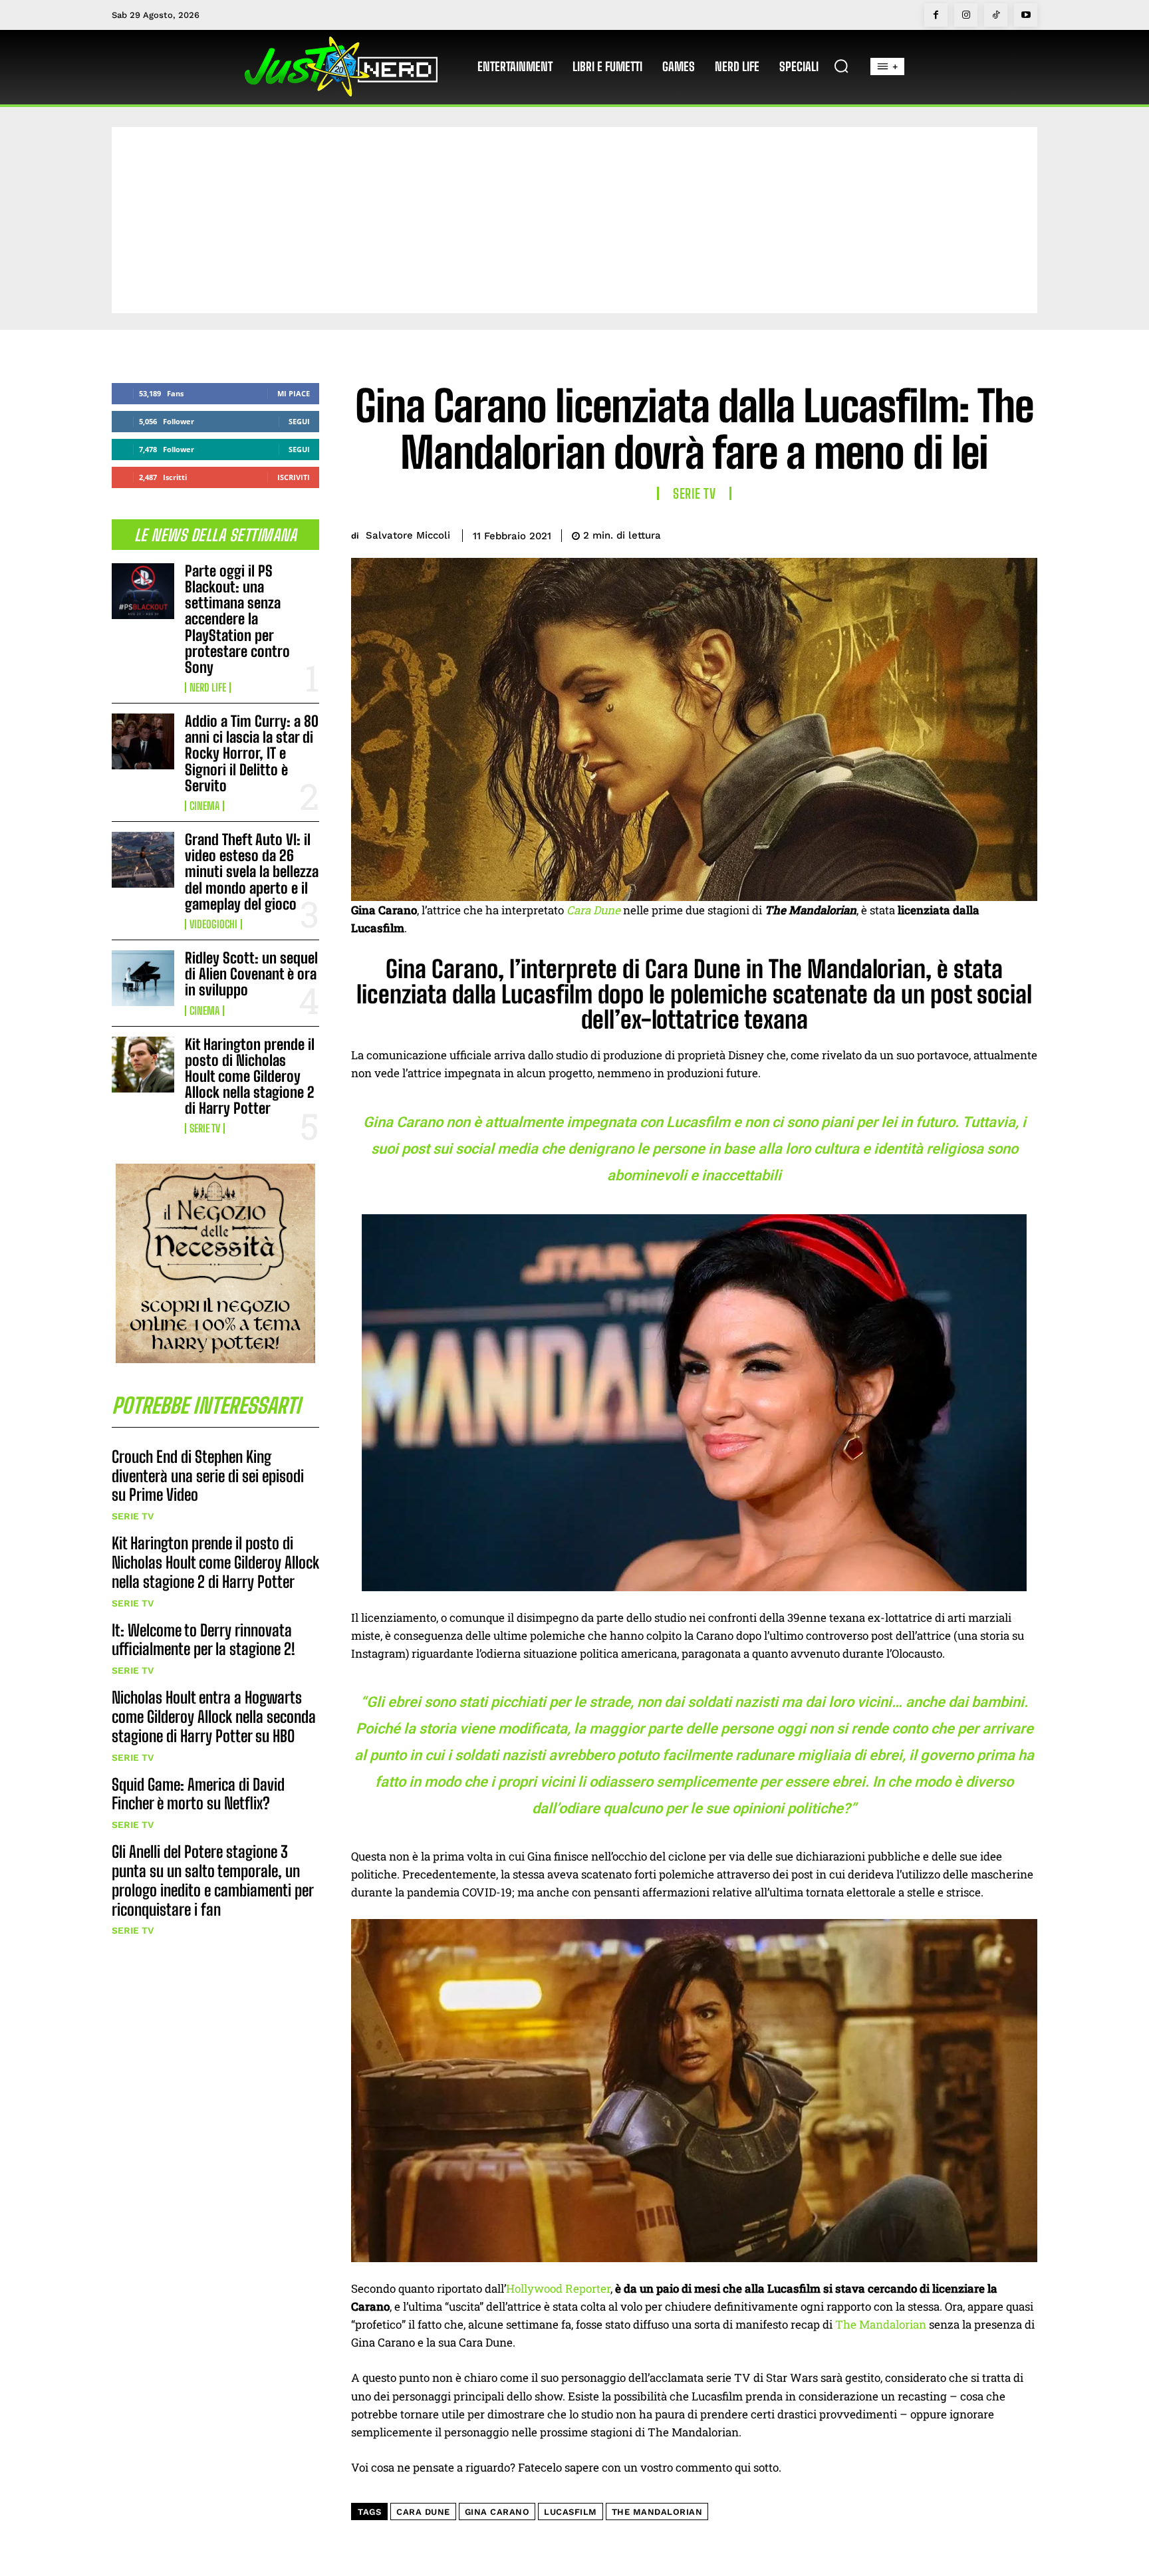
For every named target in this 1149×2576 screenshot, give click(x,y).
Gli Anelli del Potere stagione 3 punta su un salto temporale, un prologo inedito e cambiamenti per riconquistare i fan (213, 1880)
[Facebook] (936, 15)
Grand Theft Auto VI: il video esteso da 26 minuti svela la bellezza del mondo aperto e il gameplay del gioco (252, 872)
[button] (841, 66)
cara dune (423, 2512)
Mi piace (294, 393)
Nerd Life (208, 688)
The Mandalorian (881, 2324)
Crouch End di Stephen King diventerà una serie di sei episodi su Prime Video (208, 1476)
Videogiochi (213, 924)
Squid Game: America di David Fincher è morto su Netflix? (198, 1794)
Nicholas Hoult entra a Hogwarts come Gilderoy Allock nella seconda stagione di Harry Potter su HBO (214, 1717)
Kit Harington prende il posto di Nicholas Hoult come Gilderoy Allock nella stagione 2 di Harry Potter (250, 1077)
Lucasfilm (571, 2512)
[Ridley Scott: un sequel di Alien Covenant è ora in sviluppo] (143, 978)
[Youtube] (1026, 15)
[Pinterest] (961, 533)
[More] (1023, 533)
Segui (299, 421)
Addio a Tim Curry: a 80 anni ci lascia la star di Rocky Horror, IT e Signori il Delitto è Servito (252, 753)
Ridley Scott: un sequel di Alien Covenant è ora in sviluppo (251, 974)
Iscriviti (294, 477)
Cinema (204, 806)
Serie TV (205, 1128)
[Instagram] (966, 15)
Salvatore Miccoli (408, 535)
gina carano (497, 2512)
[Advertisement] (574, 220)
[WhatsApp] (992, 533)
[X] (931, 533)
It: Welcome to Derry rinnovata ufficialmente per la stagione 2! (203, 1640)
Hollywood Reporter (558, 2288)
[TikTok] (996, 15)
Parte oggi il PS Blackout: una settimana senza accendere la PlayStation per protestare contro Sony (237, 619)
